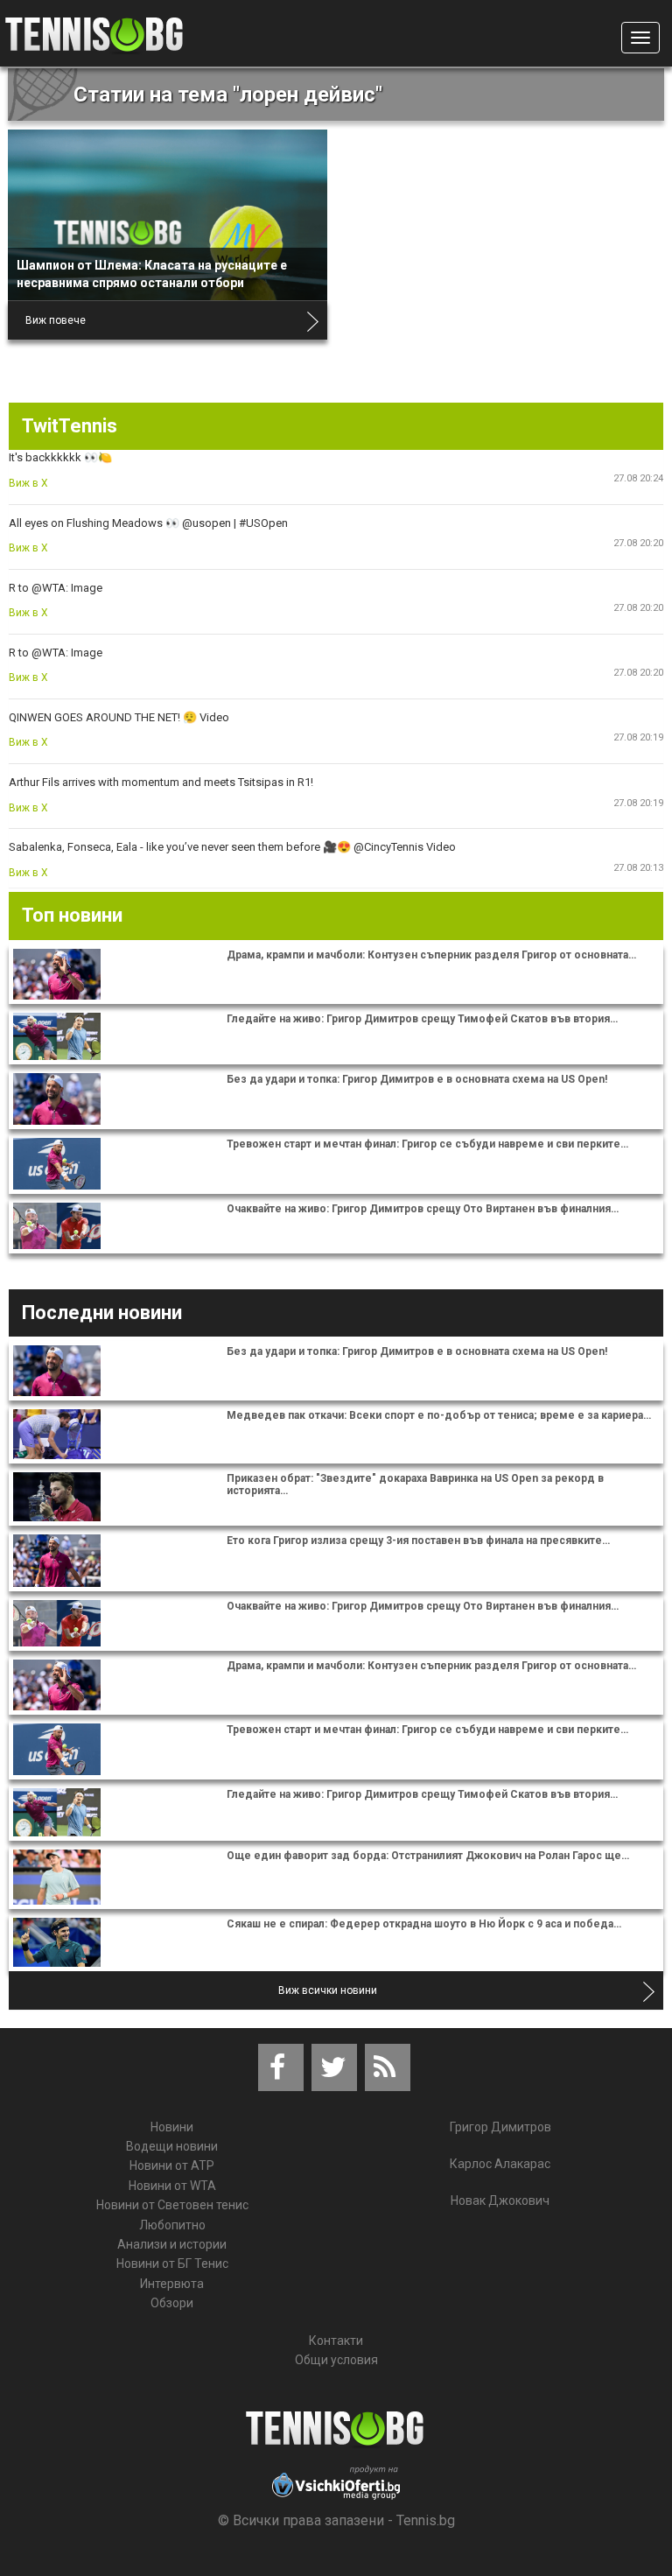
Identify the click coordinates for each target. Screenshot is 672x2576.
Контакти (336, 2341)
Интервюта (172, 2284)
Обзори (172, 2303)
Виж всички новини (328, 1990)
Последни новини (102, 1313)
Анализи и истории (172, 2244)
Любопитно (172, 2225)
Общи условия (336, 2360)
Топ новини (72, 915)
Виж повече (56, 320)
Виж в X (28, 483)
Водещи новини (172, 2146)
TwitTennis (70, 426)
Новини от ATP (172, 2165)
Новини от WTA (172, 2186)
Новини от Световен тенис (172, 2205)
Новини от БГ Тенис (172, 2264)
